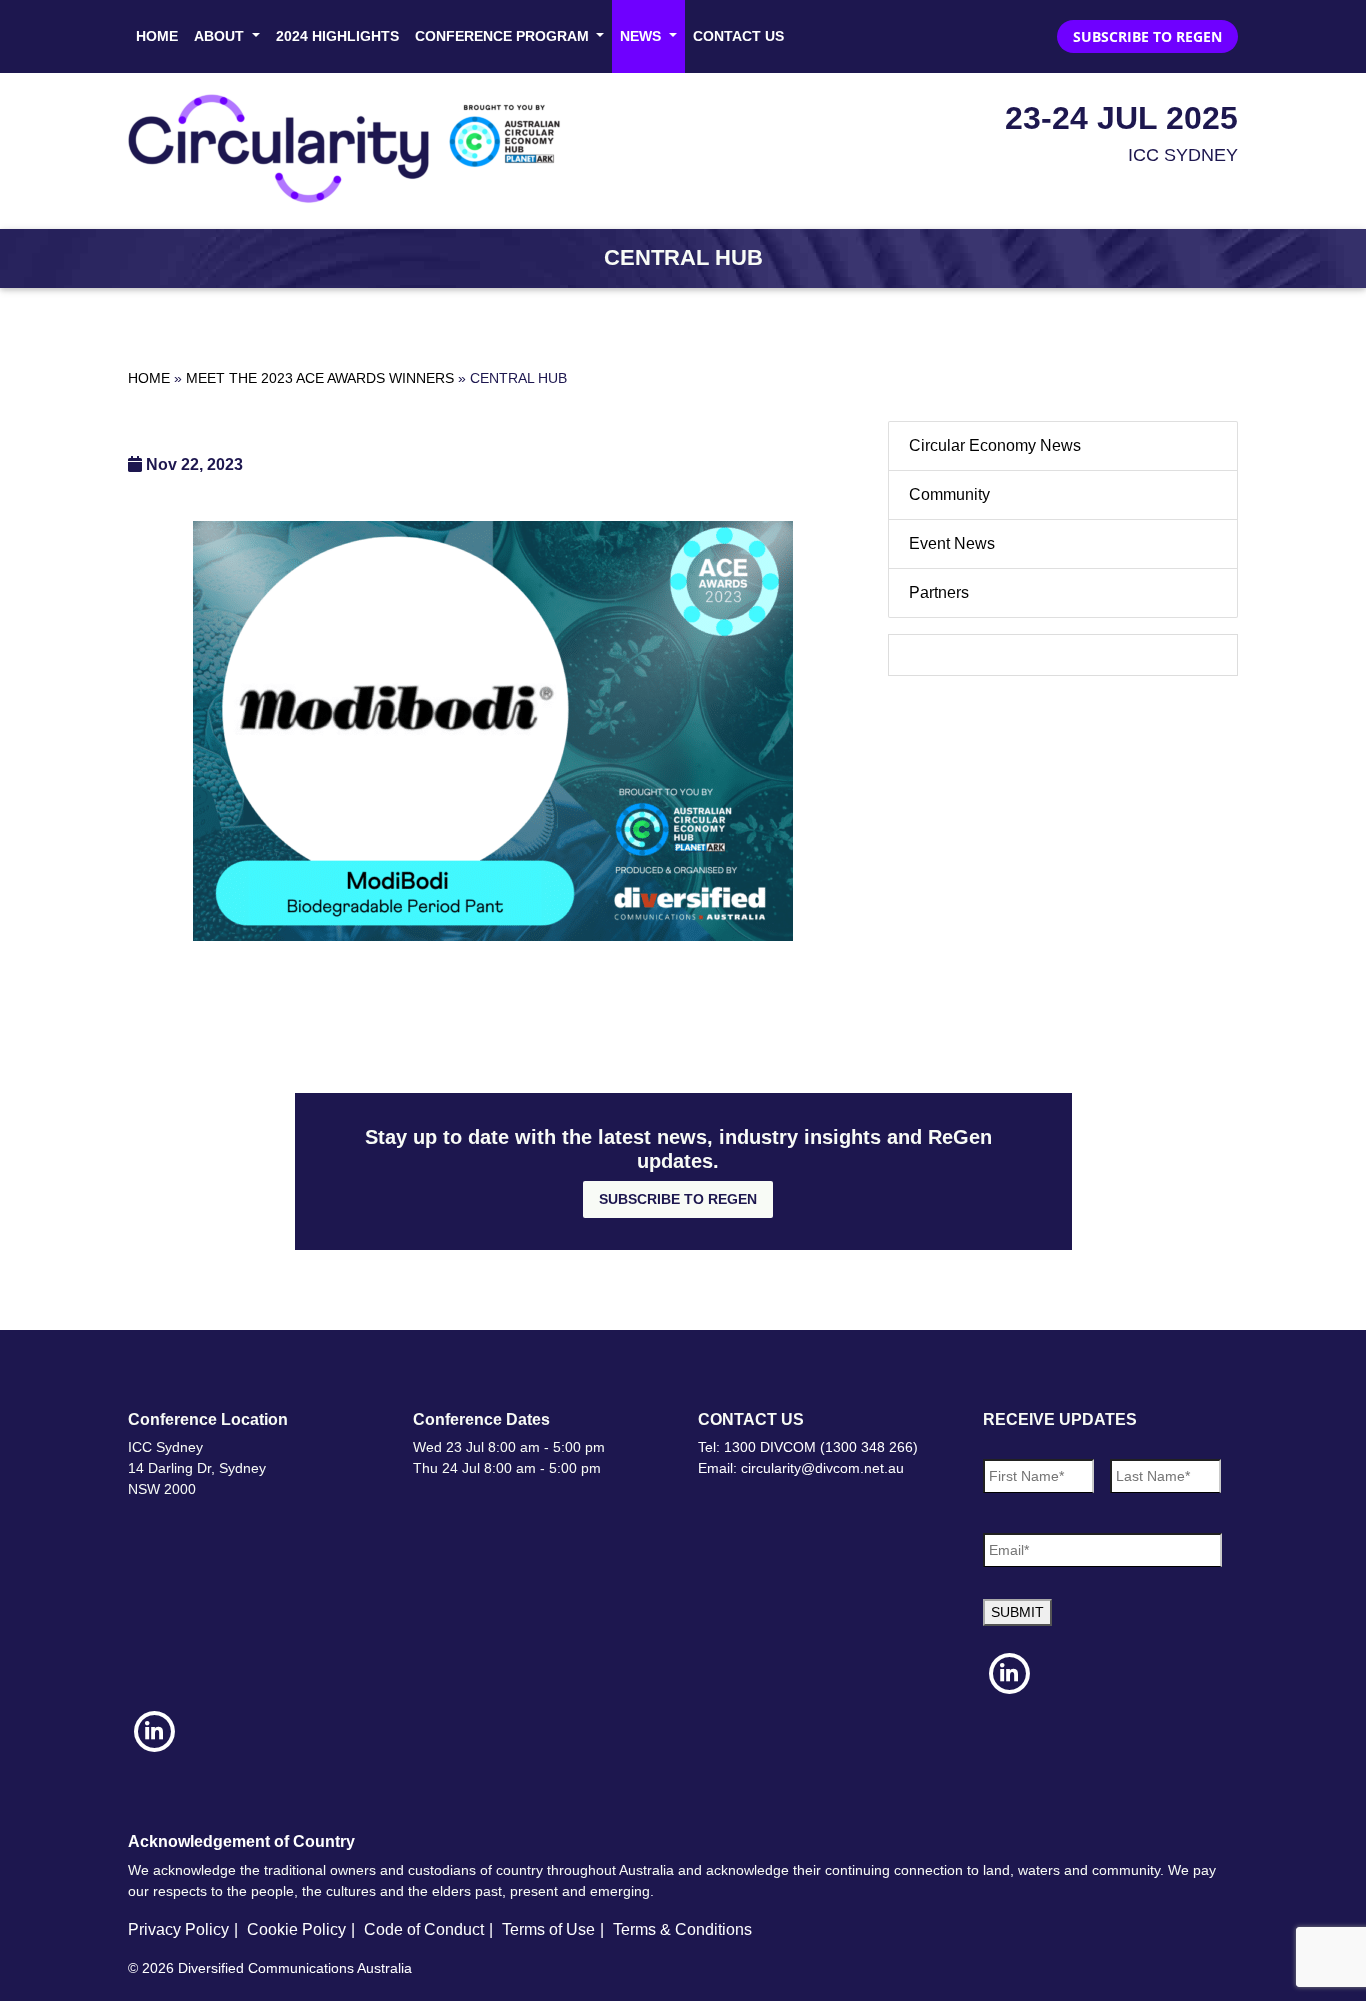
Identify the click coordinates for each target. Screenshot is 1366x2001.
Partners (939, 592)
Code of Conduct (424, 1929)
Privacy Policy (178, 1929)
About (221, 36)
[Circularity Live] (350, 148)
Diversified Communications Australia (295, 1968)
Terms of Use (548, 1929)
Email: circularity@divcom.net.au (801, 1468)
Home (157, 36)
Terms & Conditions (682, 1929)
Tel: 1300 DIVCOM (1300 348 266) (808, 1447)
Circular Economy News (995, 445)
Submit (1017, 1612)
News (642, 36)
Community (949, 494)
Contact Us (738, 36)
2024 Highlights (337, 36)
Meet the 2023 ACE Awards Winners (320, 378)
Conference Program (504, 36)
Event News (952, 543)
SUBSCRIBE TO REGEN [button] (1147, 36)
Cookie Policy (296, 1929)
